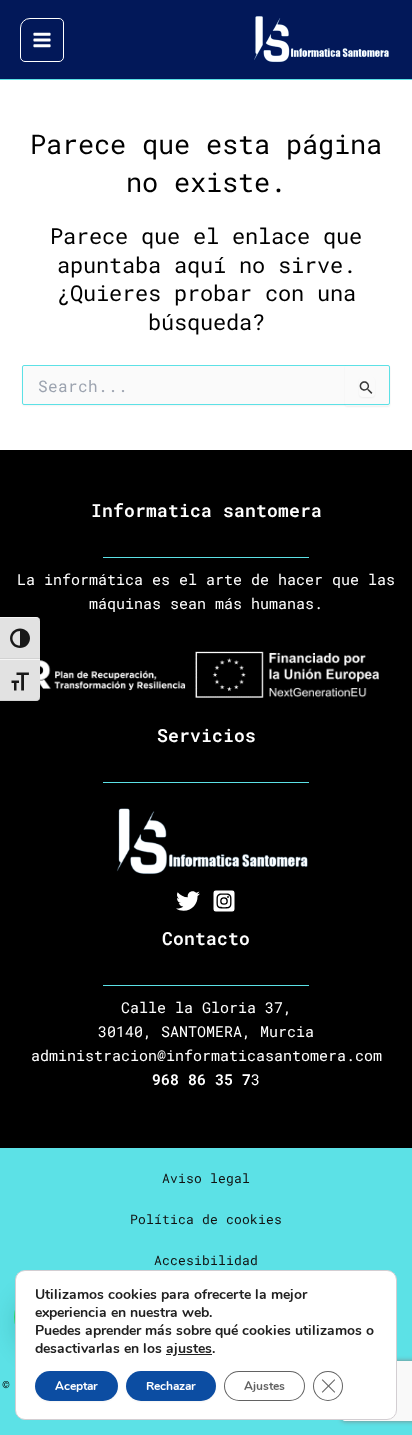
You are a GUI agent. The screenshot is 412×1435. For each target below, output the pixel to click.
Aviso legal (206, 1178)
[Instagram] (224, 901)
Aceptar (76, 1386)
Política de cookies (206, 1219)
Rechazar (171, 1386)
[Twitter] (188, 901)
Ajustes (264, 1386)
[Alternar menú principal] (42, 40)
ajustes (189, 1349)
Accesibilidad (206, 1260)
